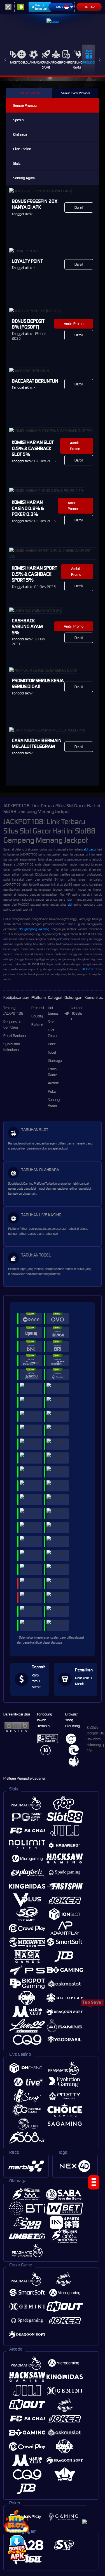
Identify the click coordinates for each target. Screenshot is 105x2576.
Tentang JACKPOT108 (13, 1011)
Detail (79, 207)
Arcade (56, 62)
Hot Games (53, 1011)
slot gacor (90, 849)
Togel (21, 62)
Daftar (89, 7)
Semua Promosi (29, 93)
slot (70, 905)
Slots (17, 163)
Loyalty (37, 1016)
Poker (66, 62)
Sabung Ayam (77, 65)
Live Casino (22, 149)
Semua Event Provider (75, 93)
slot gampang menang (34, 929)
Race (13, 62)
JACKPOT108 (90, 969)
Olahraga (33, 62)
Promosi (89, 62)
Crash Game (46, 65)
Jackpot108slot (77, 1013)
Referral (37, 1025)
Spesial (19, 120)
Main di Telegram (41, 7)
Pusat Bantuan (15, 1036)
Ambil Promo (74, 324)
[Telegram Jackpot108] (91, 2528)
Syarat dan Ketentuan (12, 1047)
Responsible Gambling (13, 1025)
